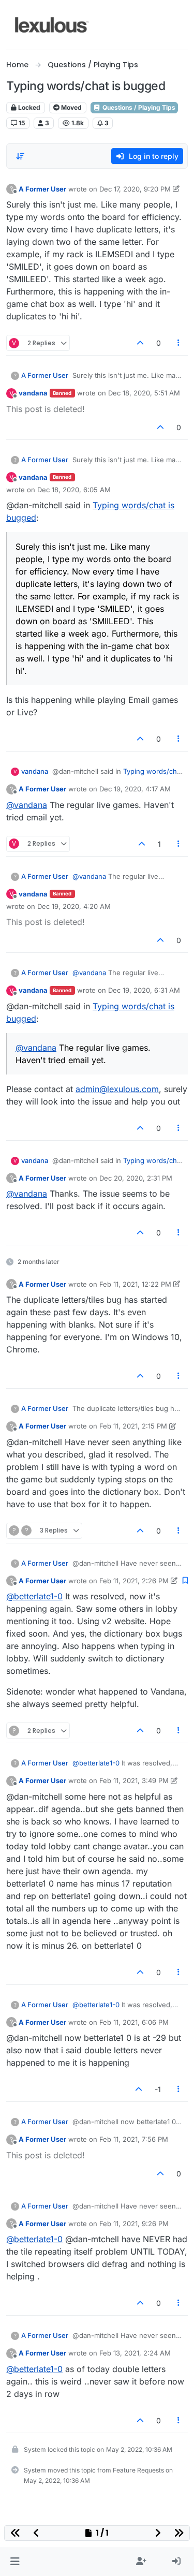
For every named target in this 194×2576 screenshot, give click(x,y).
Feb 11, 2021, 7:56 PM (134, 2139)
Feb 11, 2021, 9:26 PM (134, 2224)
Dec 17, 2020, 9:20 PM (135, 189)
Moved (71, 107)
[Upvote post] (140, 343)
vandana (33, 393)
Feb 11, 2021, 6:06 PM (134, 2022)
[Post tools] (179, 343)
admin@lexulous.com (117, 1089)
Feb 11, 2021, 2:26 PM (134, 1581)
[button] (15, 2562)
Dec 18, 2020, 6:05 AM (74, 490)
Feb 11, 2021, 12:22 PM (135, 1284)
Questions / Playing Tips (138, 107)
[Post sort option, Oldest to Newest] (20, 156)
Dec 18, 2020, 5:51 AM (144, 393)
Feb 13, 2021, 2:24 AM (135, 2353)
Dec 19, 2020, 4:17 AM (135, 789)
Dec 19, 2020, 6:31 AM (144, 990)
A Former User (42, 189)
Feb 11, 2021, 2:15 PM (133, 1426)
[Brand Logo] (52, 25)
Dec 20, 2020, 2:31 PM (136, 1178)
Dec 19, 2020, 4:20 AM (74, 906)
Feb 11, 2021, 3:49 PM (134, 1780)
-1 (158, 2089)
